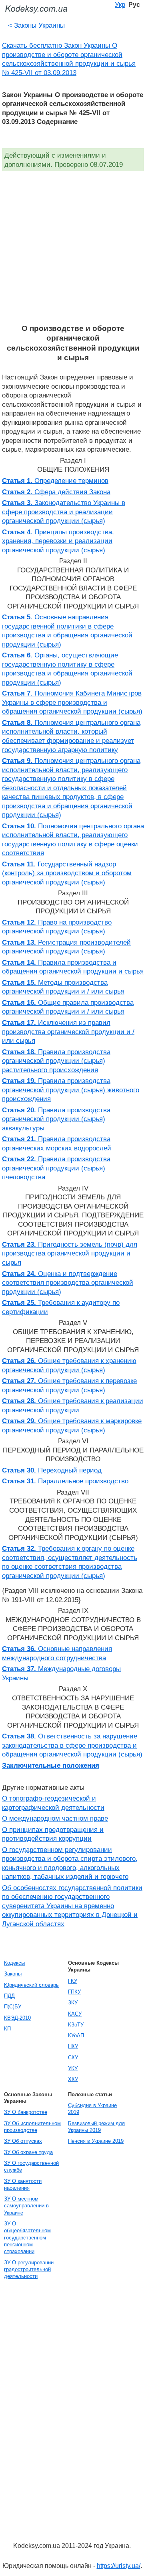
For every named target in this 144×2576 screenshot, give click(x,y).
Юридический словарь (31, 1985)
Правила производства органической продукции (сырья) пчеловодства (56, 1168)
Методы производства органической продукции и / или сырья (63, 987)
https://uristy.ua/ (119, 2566)
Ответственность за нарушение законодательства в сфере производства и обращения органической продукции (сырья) (72, 1745)
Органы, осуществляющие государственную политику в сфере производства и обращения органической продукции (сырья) (67, 669)
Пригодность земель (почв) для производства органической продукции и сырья (70, 1253)
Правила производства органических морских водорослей (57, 1143)
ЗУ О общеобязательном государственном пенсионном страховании (27, 2237)
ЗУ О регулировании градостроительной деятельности (29, 2270)
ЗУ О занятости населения (23, 2185)
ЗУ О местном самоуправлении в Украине (26, 2206)
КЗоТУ (76, 2025)
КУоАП (76, 2035)
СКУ (73, 2058)
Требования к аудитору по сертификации (61, 1307)
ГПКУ (74, 1992)
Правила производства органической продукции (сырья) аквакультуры (56, 1119)
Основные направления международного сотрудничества (57, 1653)
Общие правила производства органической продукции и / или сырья (68, 1007)
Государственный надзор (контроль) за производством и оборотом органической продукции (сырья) (67, 873)
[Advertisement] (72, 247)
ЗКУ (73, 2003)
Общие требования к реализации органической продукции (73, 1405)
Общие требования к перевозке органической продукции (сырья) (69, 1385)
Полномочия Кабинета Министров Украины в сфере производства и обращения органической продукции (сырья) (72, 702)
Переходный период (52, 1470)
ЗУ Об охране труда (28, 2152)
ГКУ (73, 1981)
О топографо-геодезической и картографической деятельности (53, 1803)
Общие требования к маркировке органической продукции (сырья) (72, 1425)
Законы (13, 1974)
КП (7, 2029)
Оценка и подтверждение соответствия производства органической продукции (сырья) (68, 1283)
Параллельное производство (65, 1481)
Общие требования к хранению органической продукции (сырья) (69, 1365)
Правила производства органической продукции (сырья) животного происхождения (71, 1090)
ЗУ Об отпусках (23, 2141)
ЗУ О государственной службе (31, 2166)
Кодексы (14, 1963)
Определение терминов (55, 481)
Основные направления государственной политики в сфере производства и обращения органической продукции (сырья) (67, 631)
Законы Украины (36, 25)
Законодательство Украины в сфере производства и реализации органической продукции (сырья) (64, 512)
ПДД (9, 1996)
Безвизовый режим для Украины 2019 (96, 2127)
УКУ (73, 2068)
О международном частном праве (55, 1818)
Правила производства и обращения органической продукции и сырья (73, 967)
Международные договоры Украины (61, 1673)
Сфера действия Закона (56, 492)
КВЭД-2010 (17, 2018)
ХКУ (73, 2079)
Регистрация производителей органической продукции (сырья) (66, 947)
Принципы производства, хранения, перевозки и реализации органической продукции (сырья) (58, 541)
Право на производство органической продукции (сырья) (57, 927)
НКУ (73, 2046)
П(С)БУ (13, 2007)
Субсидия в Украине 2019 (92, 2109)
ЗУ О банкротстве (26, 2112)
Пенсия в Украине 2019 (96, 2141)
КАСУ (75, 2014)
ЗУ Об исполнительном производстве (32, 2127)
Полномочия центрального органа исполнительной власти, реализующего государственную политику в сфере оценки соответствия (73, 840)
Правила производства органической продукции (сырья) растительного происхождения (56, 1061)
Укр (120, 4)
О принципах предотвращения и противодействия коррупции (53, 1834)
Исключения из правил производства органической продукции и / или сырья (68, 1031)
